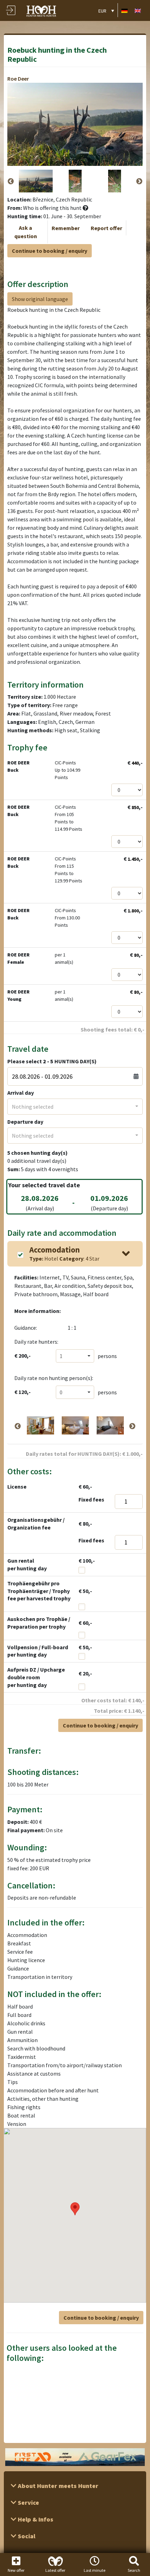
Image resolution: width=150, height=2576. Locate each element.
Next (139, 182)
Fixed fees (91, 1499)
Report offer (106, 228)
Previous (11, 182)
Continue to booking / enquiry (50, 251)
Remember (66, 228)
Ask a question (26, 232)
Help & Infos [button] (35, 2519)
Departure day (25, 1122)
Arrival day (21, 1093)
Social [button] (26, 2536)
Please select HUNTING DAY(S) (52, 1061)
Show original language (40, 299)
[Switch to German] (125, 10)
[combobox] (75, 1107)
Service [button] (28, 2502)
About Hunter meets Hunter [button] (57, 2486)
